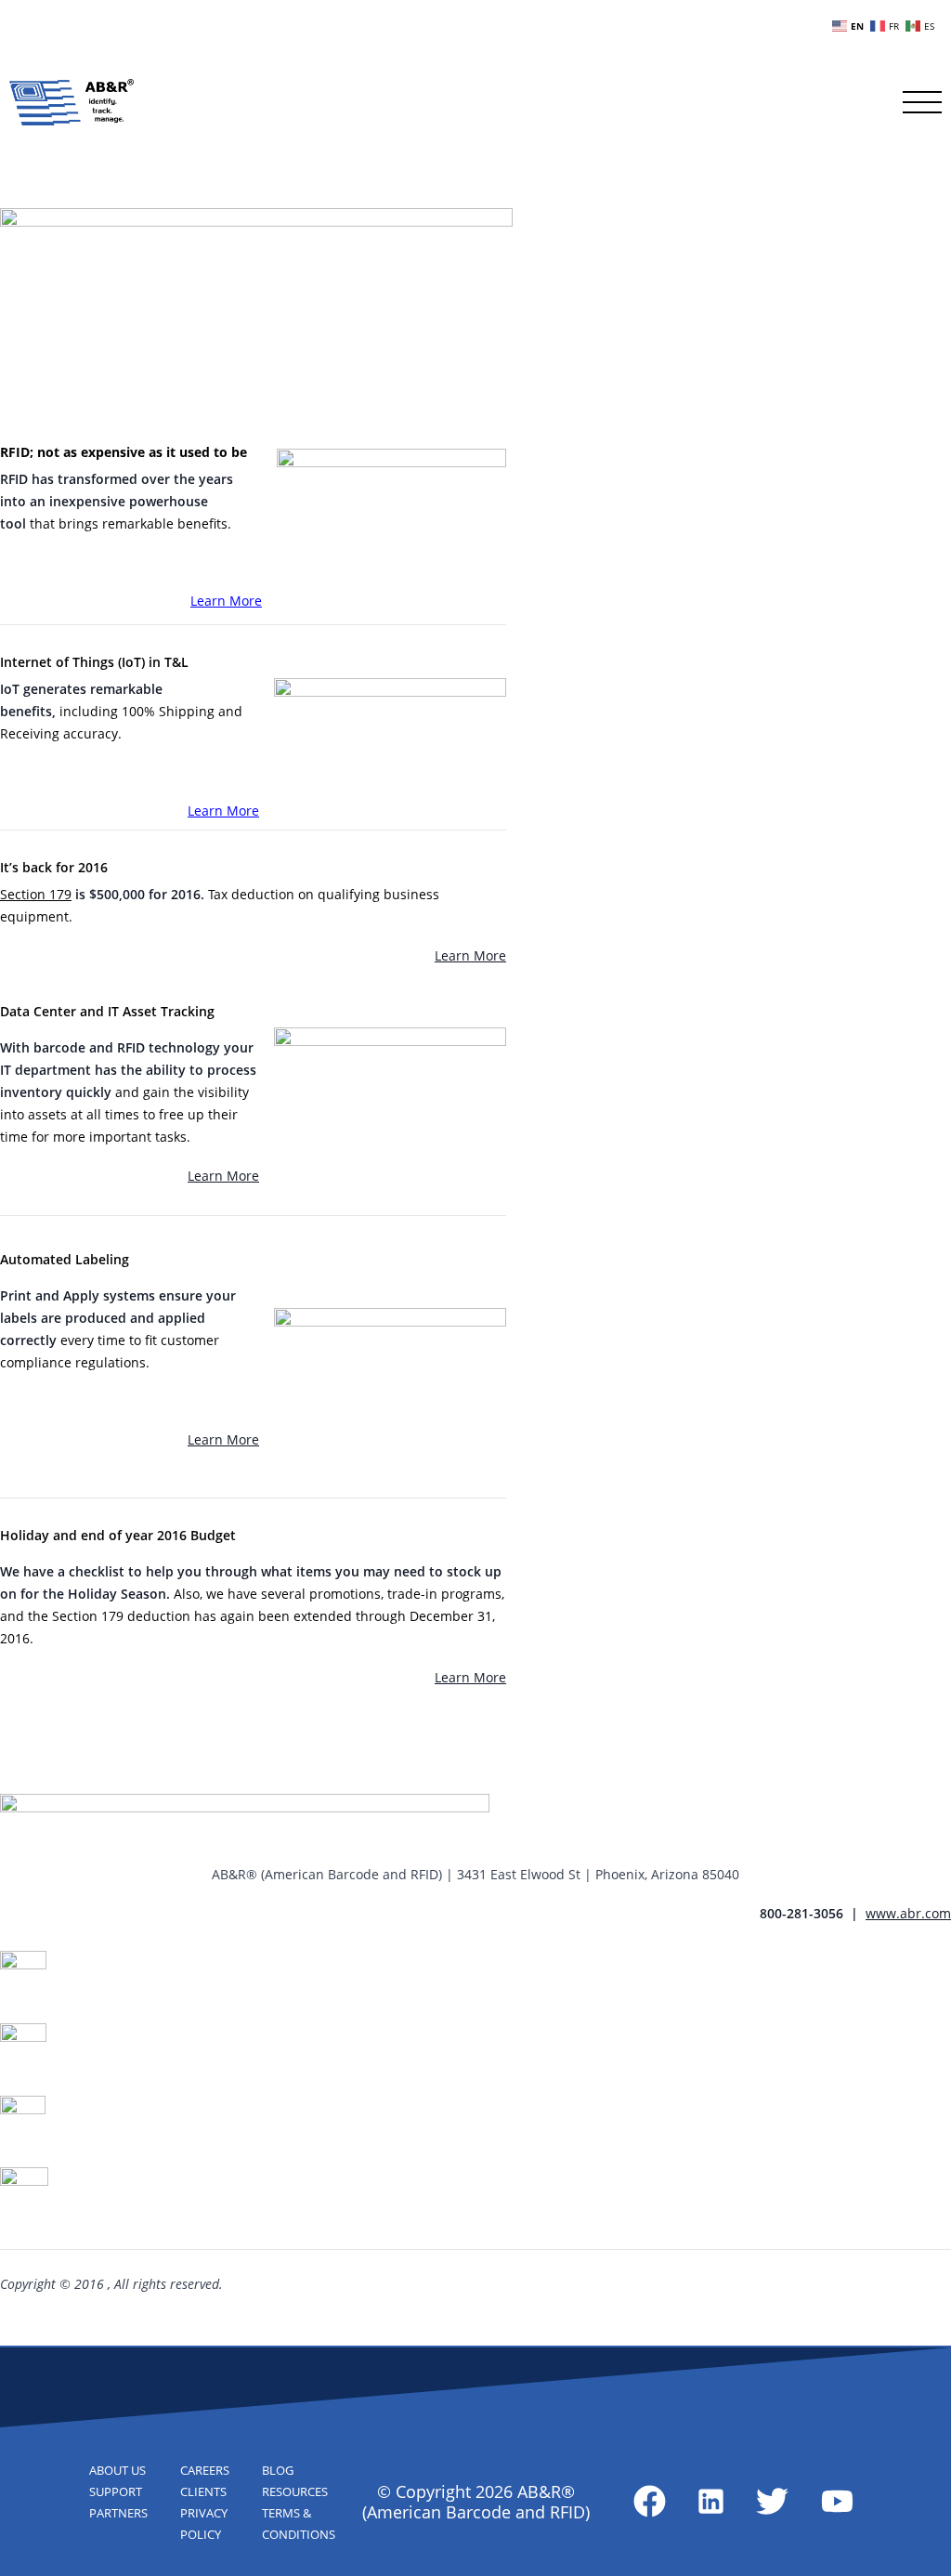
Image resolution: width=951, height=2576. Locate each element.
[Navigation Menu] (922, 102)
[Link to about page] (650, 2501)
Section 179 (36, 894)
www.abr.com (908, 1913)
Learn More (226, 601)
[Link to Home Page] (72, 102)
